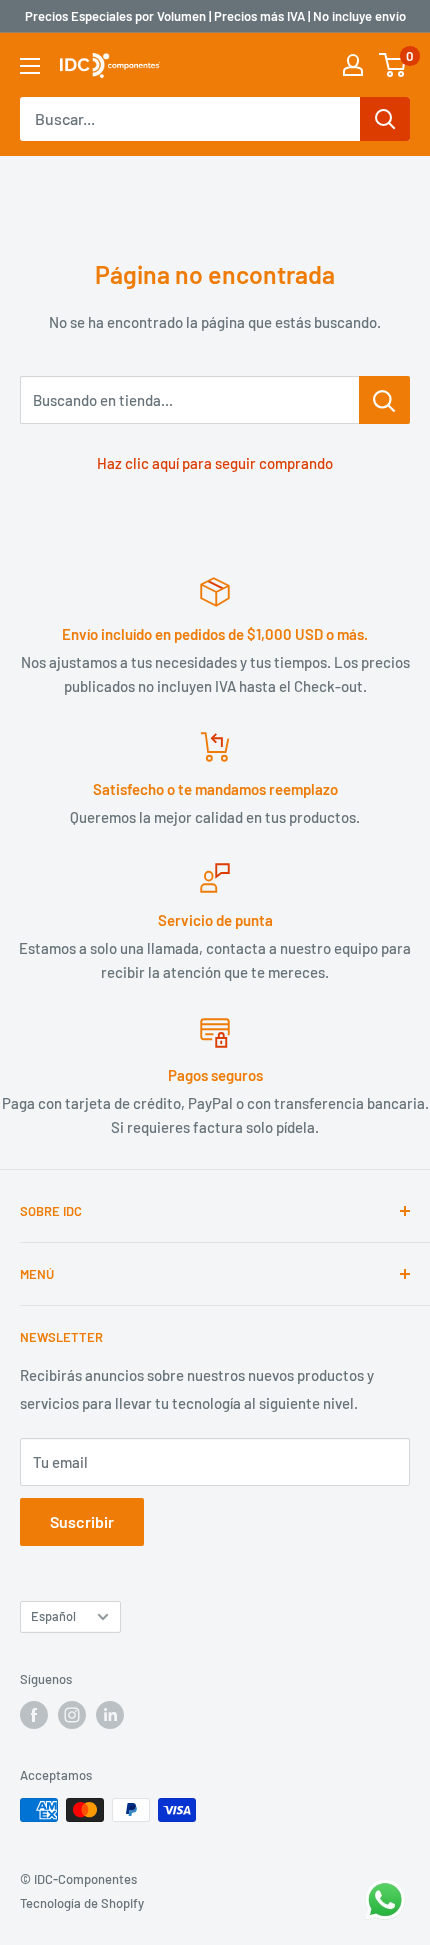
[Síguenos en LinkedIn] (110, 1715)
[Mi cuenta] (353, 65)
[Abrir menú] (30, 66)
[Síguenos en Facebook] (34, 1715)
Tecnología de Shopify (82, 1903)
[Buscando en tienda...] (384, 400)
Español (53, 1616)
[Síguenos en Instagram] (72, 1715)
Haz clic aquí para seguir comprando (215, 463)
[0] (393, 65)
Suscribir (82, 1521)
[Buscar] (385, 119)
